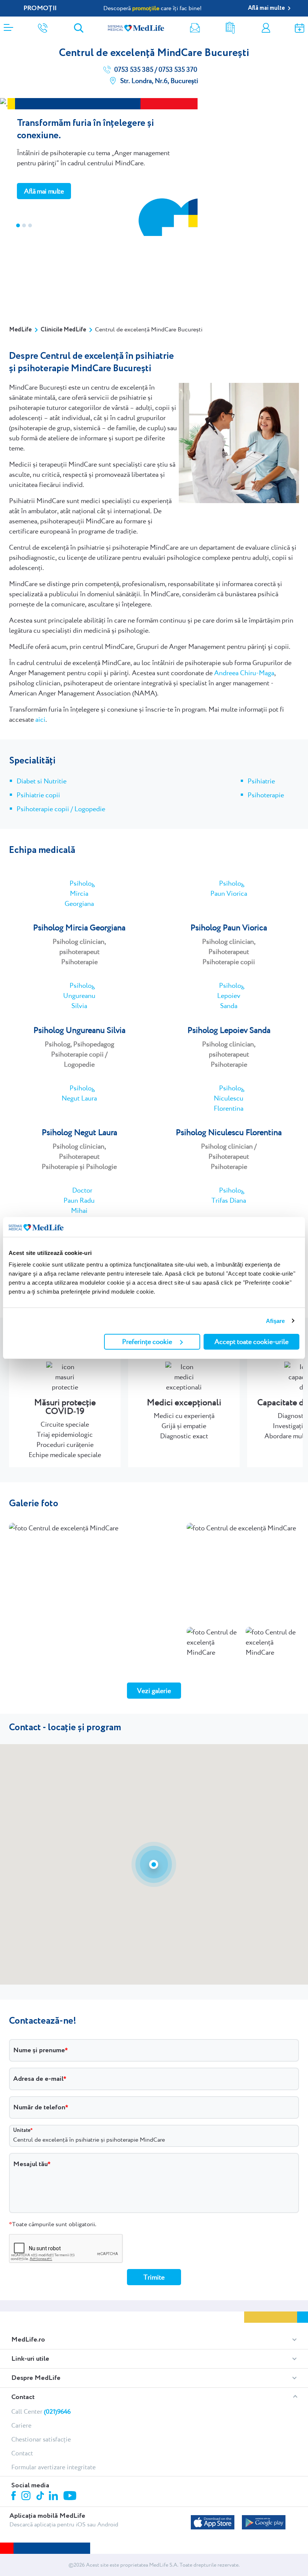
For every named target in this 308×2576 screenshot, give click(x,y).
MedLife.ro (28, 2340)
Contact (23, 2397)
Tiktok (41, 2496)
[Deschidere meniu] (8, 25)
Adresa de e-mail (38, 2079)
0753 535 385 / (135, 70)
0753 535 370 (177, 70)
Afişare (276, 1321)
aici (40, 719)
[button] (154, 1864)
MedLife (20, 330)
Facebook (14, 2497)
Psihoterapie (266, 795)
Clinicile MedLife (63, 330)
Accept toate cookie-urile (251, 1342)
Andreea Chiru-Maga (244, 673)
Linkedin (54, 2497)
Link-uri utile (30, 2359)
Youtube (71, 2496)
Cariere (21, 2425)
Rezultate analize (230, 28)
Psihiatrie (261, 781)
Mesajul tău (30, 2164)
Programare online (300, 28)
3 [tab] (30, 225)
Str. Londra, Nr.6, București (159, 81)
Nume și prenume (39, 2050)
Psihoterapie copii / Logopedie (61, 809)
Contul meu (266, 28)
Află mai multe (44, 191)
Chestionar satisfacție (41, 2439)
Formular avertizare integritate (54, 2467)
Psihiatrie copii (38, 795)
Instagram (27, 2497)
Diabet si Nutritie (42, 781)
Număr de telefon (39, 2107)
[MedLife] (136, 28)
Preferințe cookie (147, 1342)
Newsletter (195, 28)
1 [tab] (18, 225)
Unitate (22, 2130)
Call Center (41, 2411)
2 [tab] (24, 225)
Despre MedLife (36, 2378)
